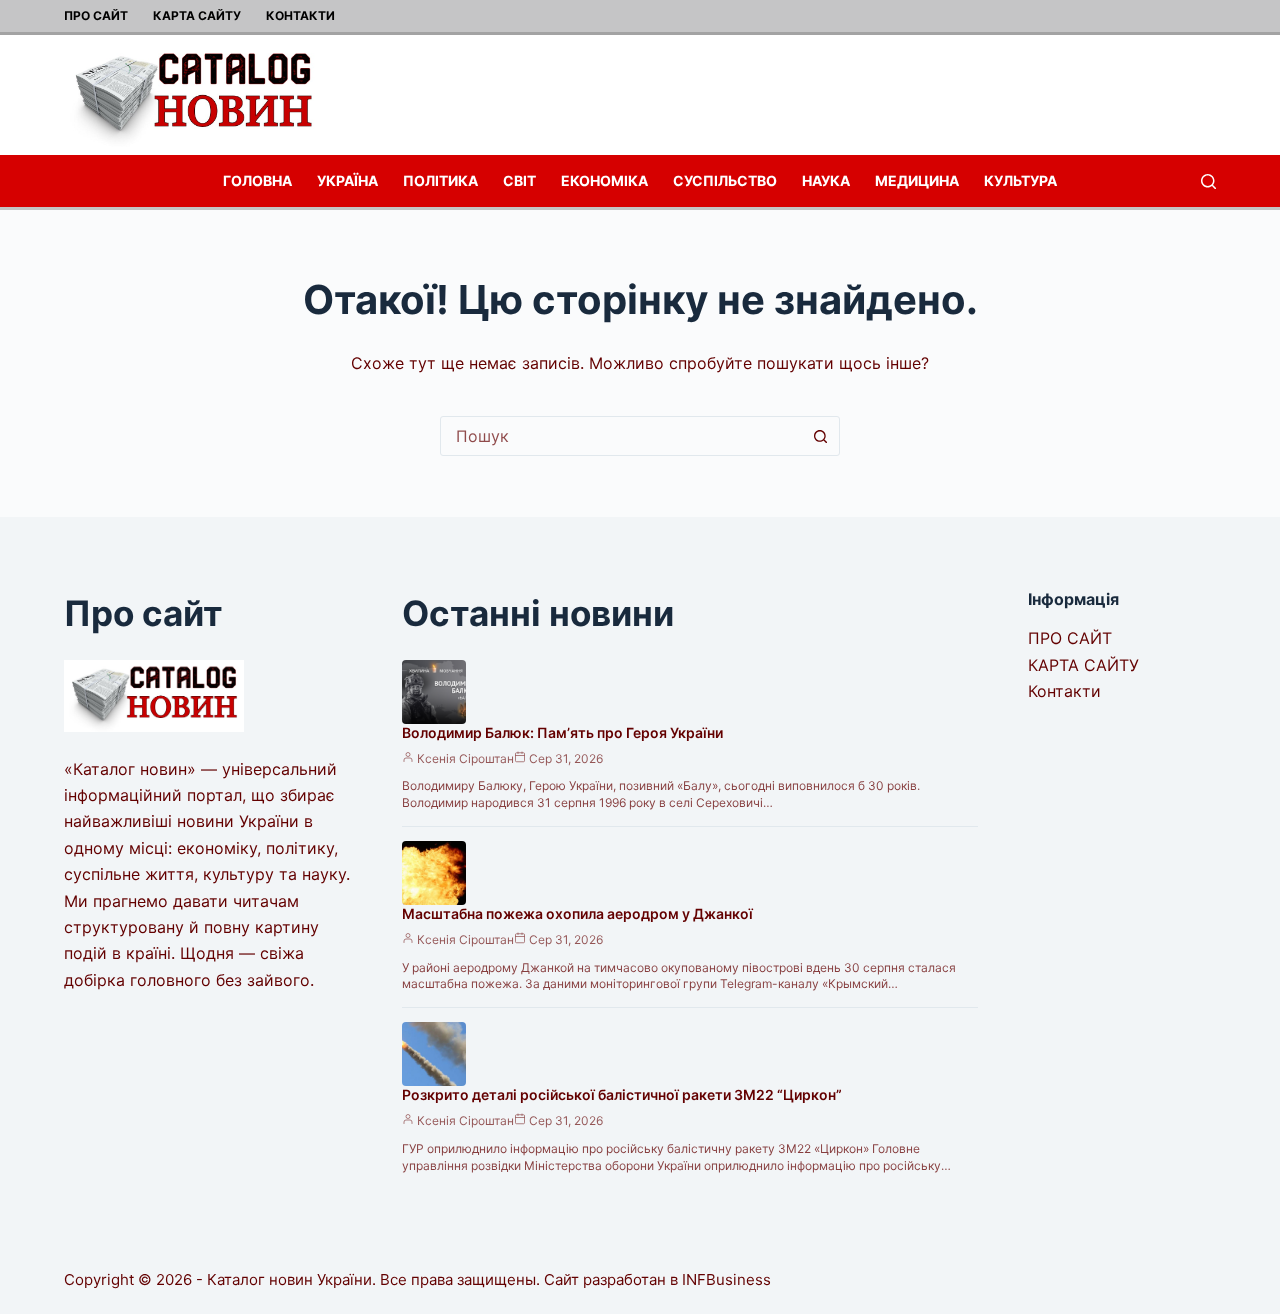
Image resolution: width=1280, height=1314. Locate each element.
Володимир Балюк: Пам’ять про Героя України (562, 732)
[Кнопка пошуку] (820, 436)
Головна (257, 180)
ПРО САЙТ (96, 15)
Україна (347, 180)
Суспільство (725, 180)
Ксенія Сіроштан (465, 758)
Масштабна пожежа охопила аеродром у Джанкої (577, 913)
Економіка (604, 180)
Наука (826, 180)
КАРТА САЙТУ (197, 15)
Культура (1020, 180)
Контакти (300, 15)
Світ (519, 180)
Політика (440, 180)
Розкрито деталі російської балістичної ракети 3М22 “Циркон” (622, 1094)
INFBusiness (726, 1279)
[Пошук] (1208, 181)
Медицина (917, 180)
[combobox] (621, 436)
